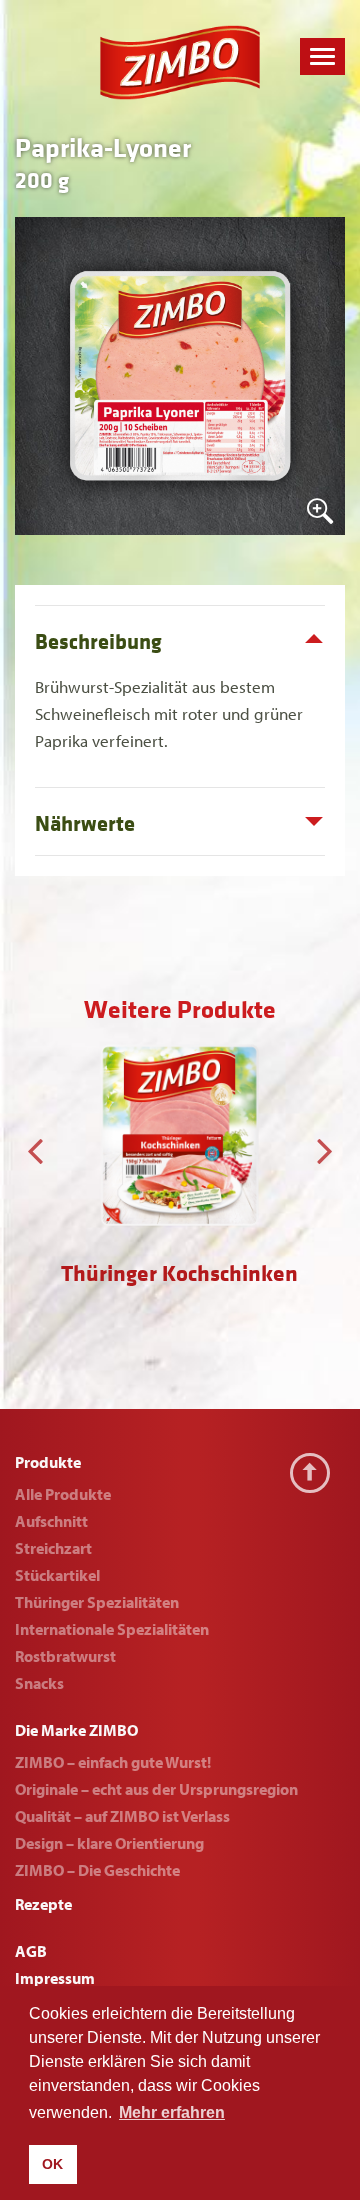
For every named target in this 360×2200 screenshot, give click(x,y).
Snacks (39, 1683)
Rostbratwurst (65, 1656)
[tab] (180, 639)
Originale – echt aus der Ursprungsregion (156, 1789)
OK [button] (52, 2164)
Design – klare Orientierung (109, 1843)
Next (325, 1147)
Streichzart (53, 1548)
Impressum (55, 1978)
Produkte (48, 1462)
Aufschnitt (51, 1521)
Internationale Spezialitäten (112, 1629)
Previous (35, 1147)
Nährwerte (85, 824)
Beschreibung (98, 642)
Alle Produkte (63, 1494)
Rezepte (43, 1904)
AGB (31, 1951)
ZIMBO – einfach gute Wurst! (113, 1762)
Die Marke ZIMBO (76, 1730)
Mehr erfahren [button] (172, 2112)
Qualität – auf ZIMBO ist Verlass (122, 1816)
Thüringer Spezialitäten (97, 1602)
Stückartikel (57, 1575)
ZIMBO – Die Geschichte (97, 1870)
